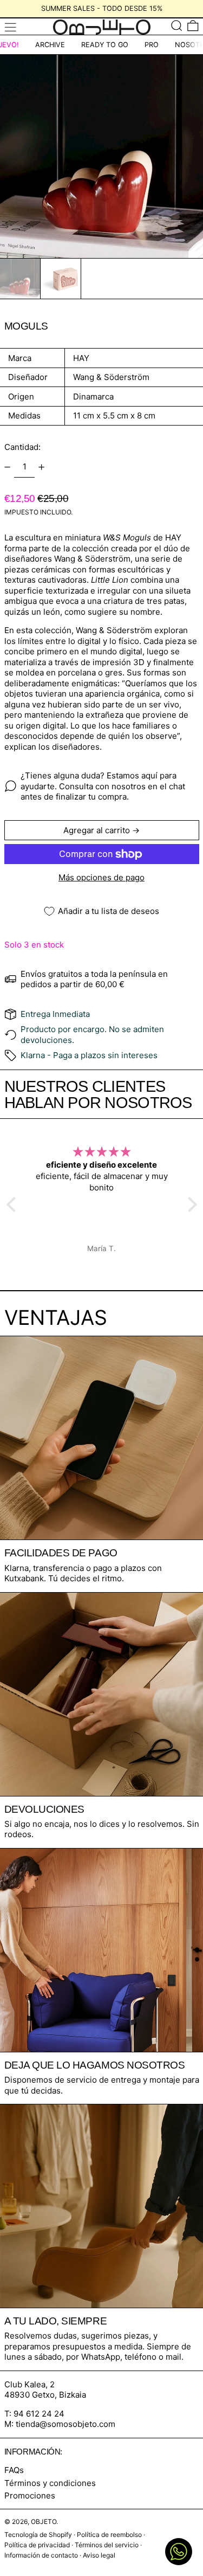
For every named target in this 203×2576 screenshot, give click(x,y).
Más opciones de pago (101, 877)
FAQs (14, 2470)
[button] (177, 25)
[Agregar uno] (42, 467)
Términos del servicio (107, 2545)
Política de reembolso (109, 2535)
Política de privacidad (37, 2545)
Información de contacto (41, 2555)
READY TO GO (105, 45)
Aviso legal (99, 2555)
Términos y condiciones (50, 2483)
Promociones (30, 2495)
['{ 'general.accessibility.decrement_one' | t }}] (7, 467)
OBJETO (44, 2522)
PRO (152, 45)
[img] (102, 1152)
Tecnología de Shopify (38, 2535)
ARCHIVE (50, 45)
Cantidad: (22, 447)
